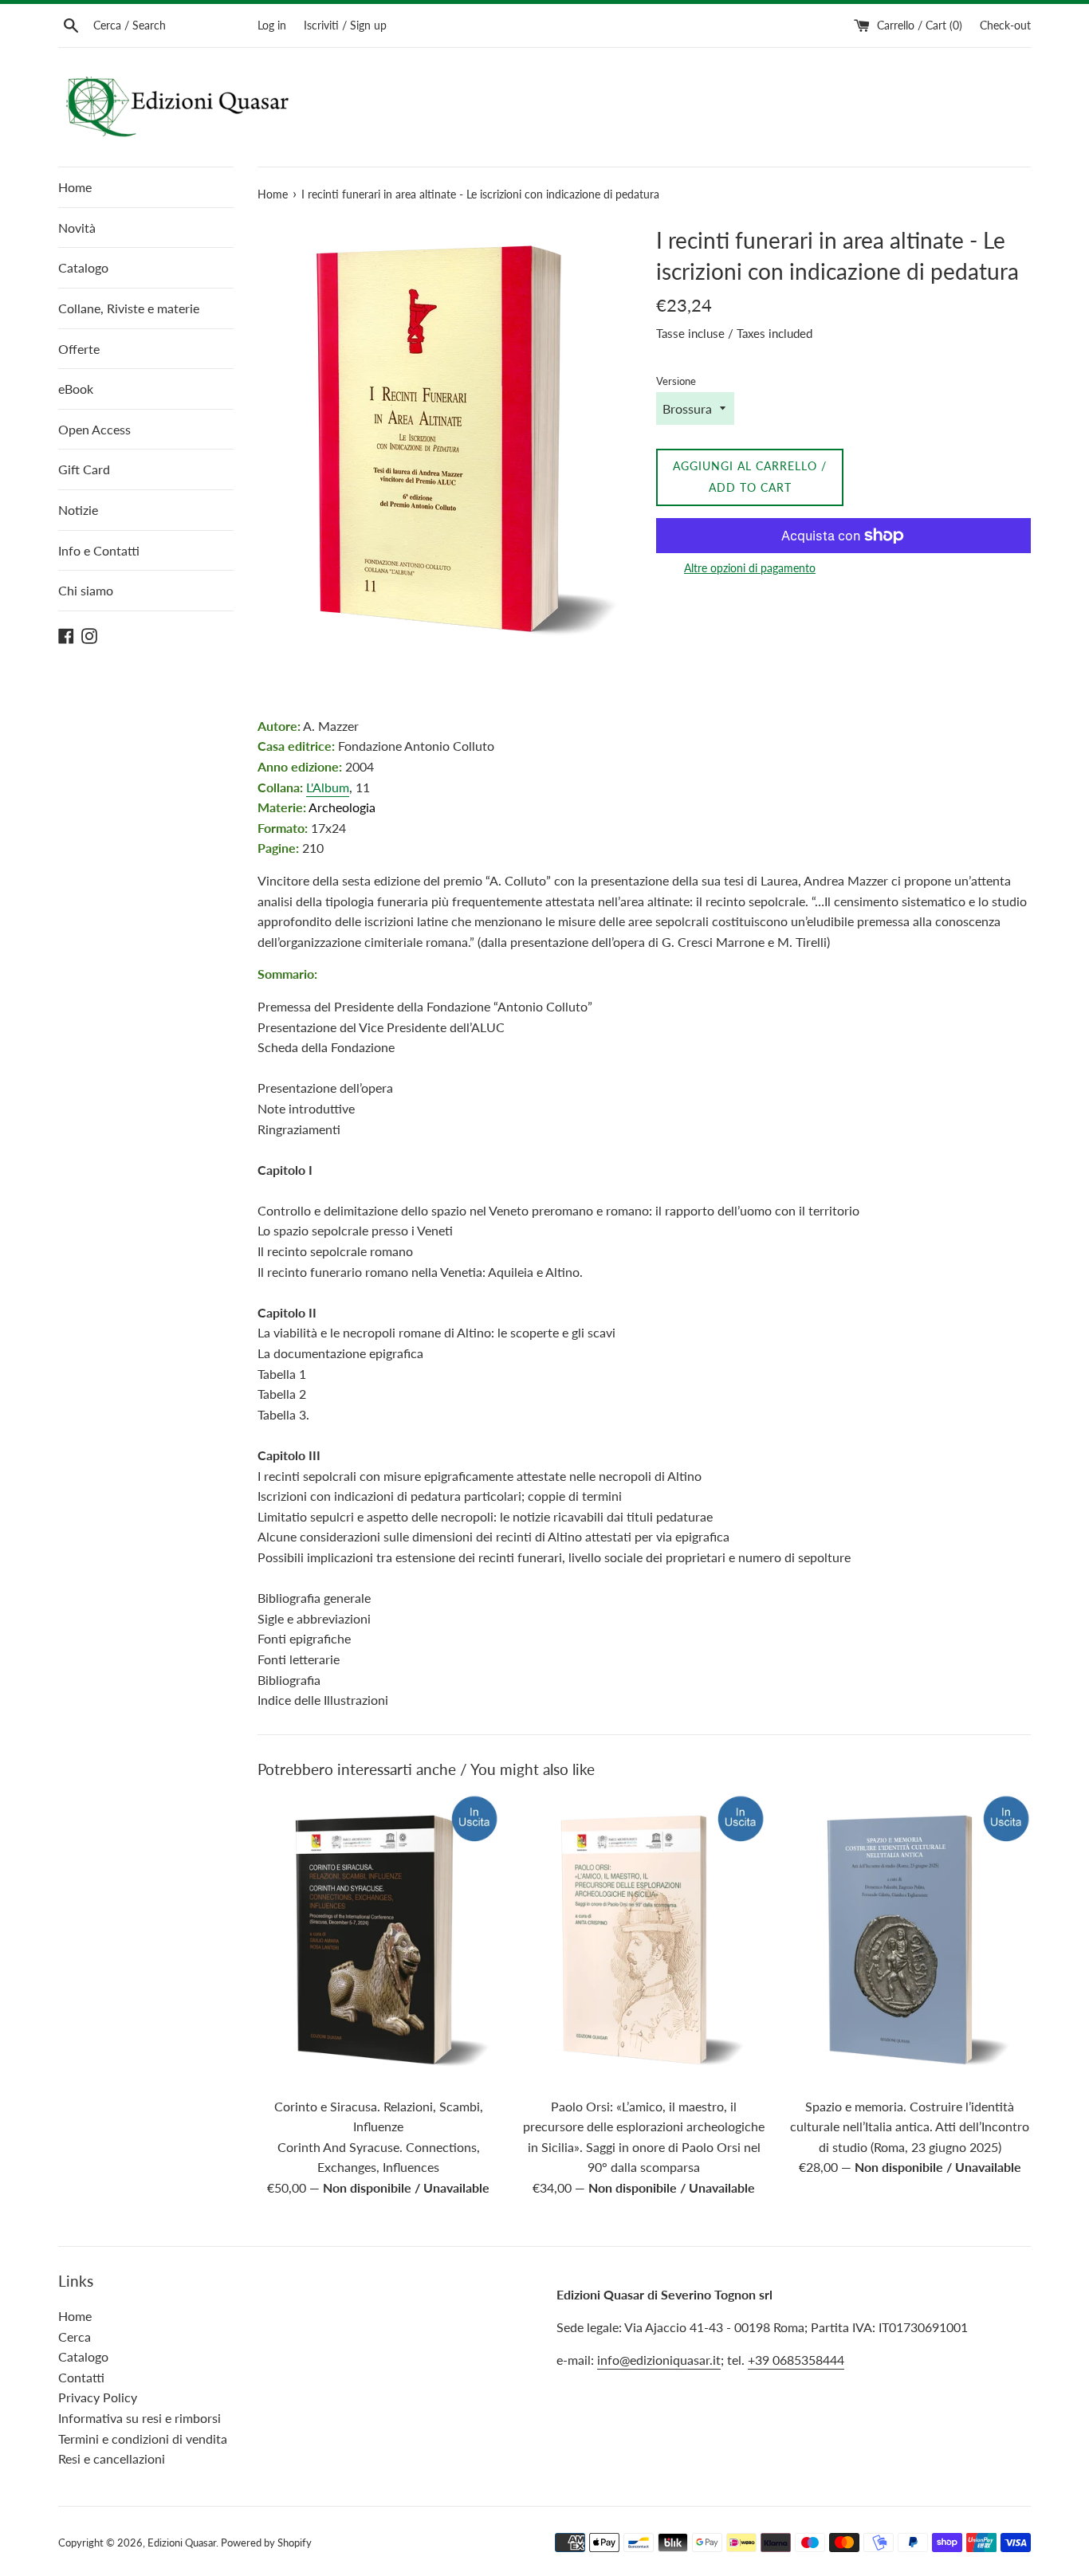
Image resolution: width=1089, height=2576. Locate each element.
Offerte (79, 349)
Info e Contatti (99, 550)
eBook (76, 389)
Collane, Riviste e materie (129, 308)
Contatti (81, 2377)
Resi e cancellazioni (112, 2458)
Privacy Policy (98, 2397)
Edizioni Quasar (182, 2543)
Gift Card (84, 469)
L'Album (328, 787)
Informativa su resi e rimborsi (140, 2418)
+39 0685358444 (796, 2360)
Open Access (94, 429)
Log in (272, 25)
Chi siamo (86, 590)
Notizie (78, 510)
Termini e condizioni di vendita (143, 2439)
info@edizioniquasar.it (659, 2360)
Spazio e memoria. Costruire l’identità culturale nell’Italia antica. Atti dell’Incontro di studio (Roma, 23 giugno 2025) (910, 2126)
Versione (676, 381)
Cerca (75, 2336)
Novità (77, 228)
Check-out (1005, 25)
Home (75, 187)
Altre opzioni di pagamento (750, 568)
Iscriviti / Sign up (345, 25)
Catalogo (83, 267)
